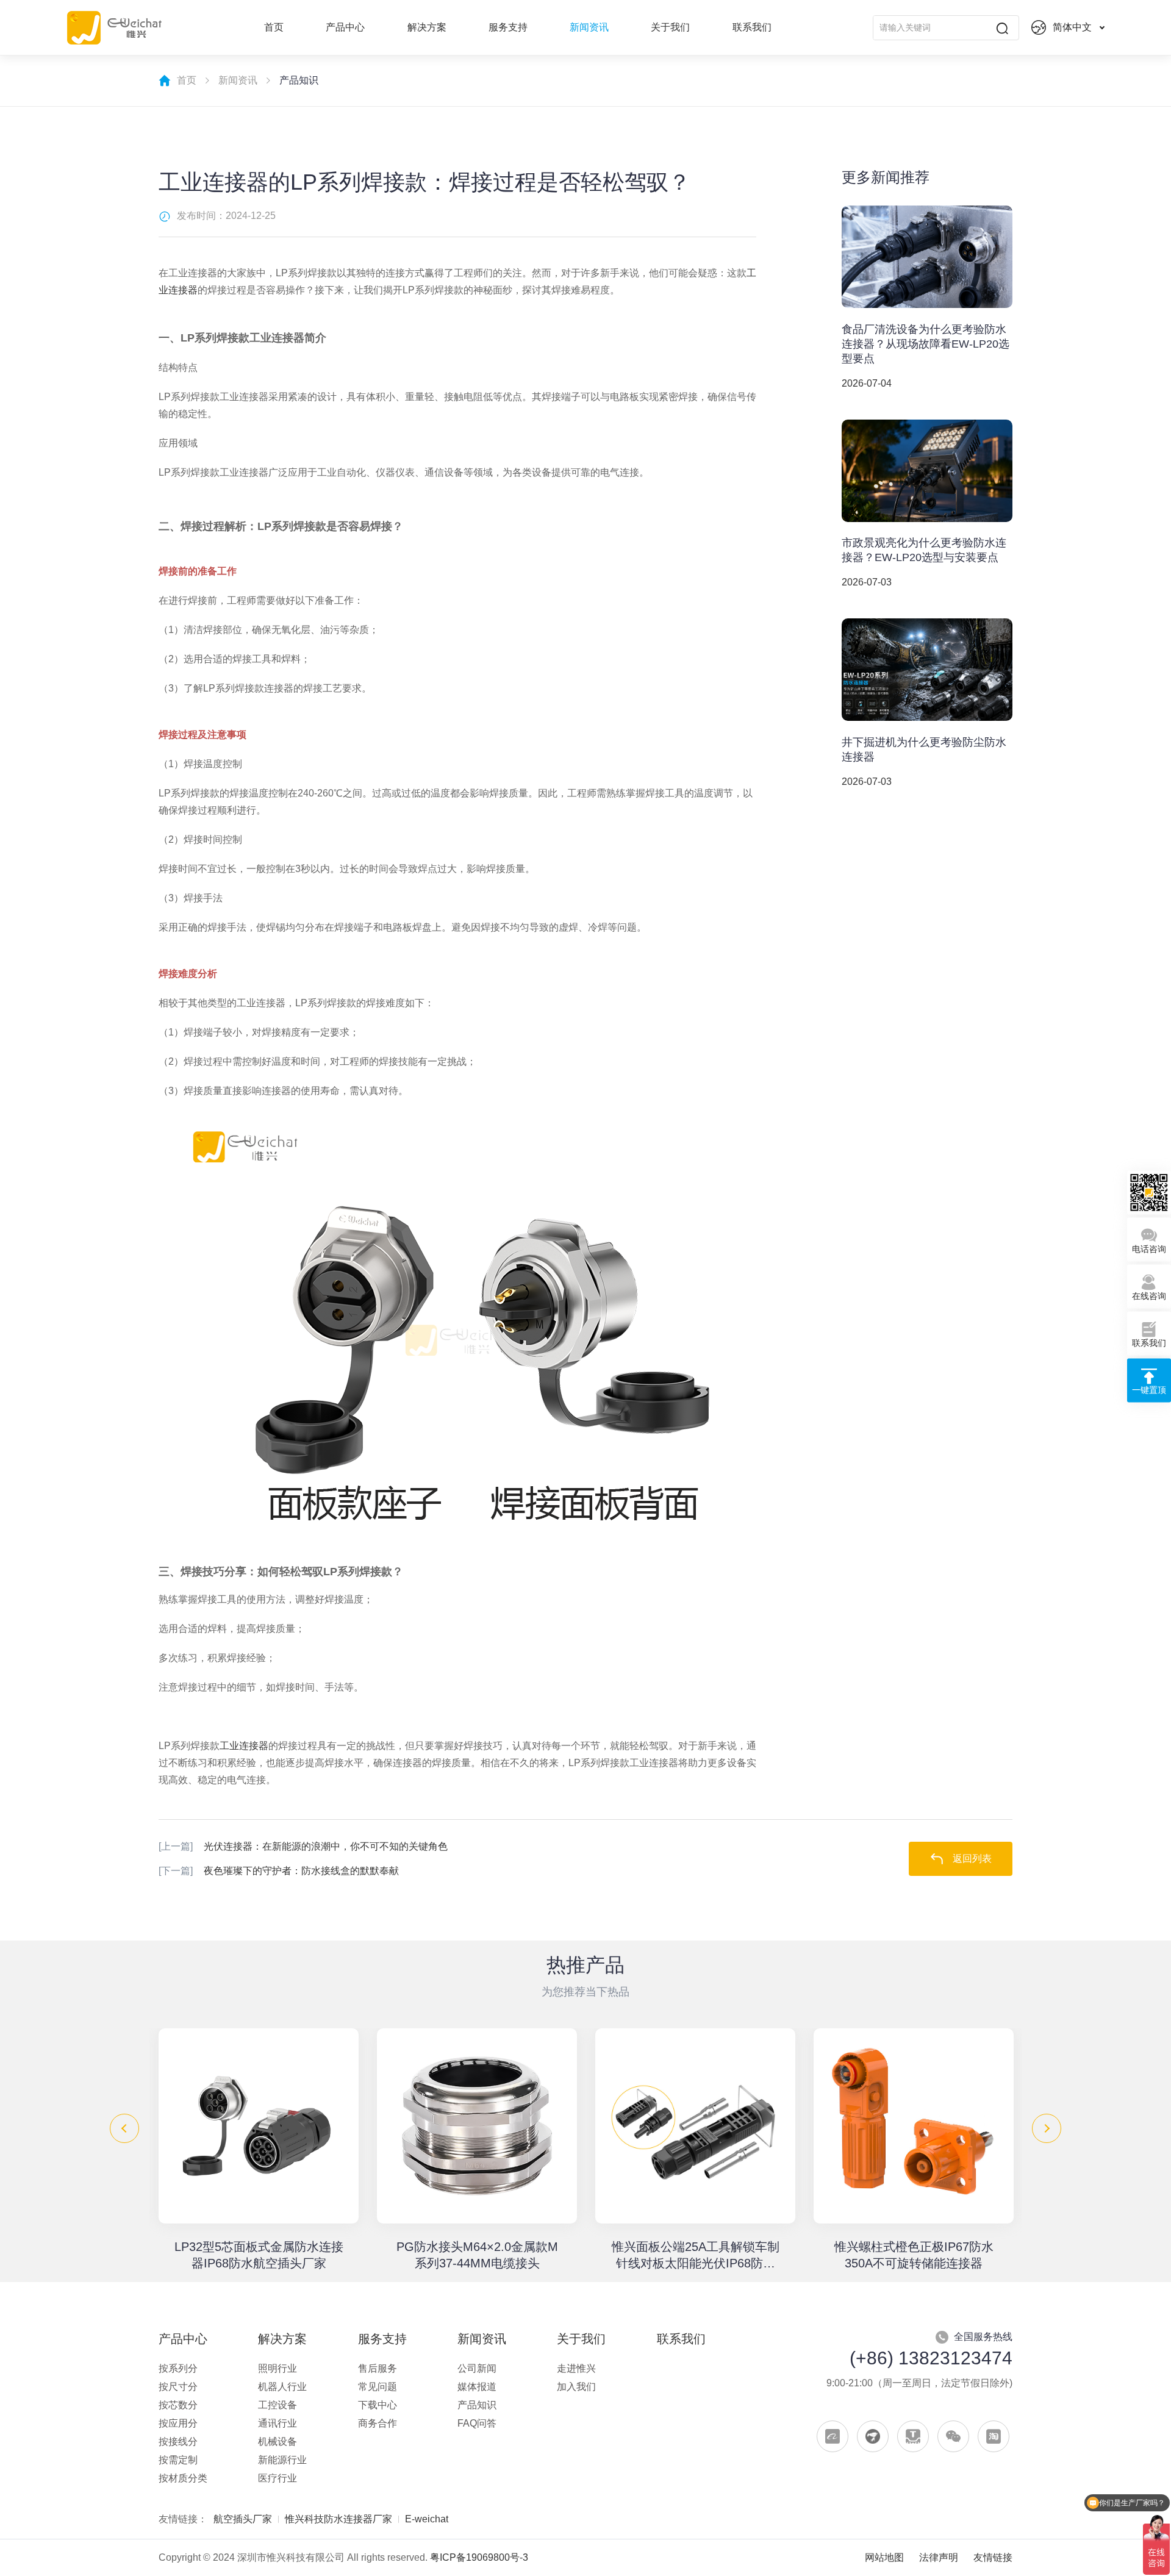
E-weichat (427, 2519)
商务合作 (378, 2423)
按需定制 (178, 2460)
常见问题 (378, 2387)
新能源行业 (282, 2460)
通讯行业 (278, 2423)
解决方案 (427, 27)
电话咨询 (1149, 1249)
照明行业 (278, 2368)
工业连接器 (244, 1746)
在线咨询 (1149, 1296)
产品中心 (345, 27)
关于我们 (670, 27)
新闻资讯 (589, 27)
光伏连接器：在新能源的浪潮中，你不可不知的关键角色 (303, 1846)
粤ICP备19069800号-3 (479, 2557)
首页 (274, 27)
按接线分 (178, 2442)
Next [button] (1047, 2128)
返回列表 (972, 1859)
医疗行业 (278, 2478)
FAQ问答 (477, 2423)
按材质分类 (183, 2478)
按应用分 (178, 2423)
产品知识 (477, 2405)
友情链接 (993, 2557)
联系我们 (752, 27)
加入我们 (576, 2387)
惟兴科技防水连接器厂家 (338, 2519)
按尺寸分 (178, 2387)
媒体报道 (477, 2387)
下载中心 (378, 2405)
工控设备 (278, 2405)
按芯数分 (178, 2405)
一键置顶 (1149, 1390)
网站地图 (884, 2557)
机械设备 (278, 2442)
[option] (259, 2150)
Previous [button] (124, 2128)
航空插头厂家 (243, 2519)
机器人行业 (282, 2387)
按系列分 (178, 2368)
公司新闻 (477, 2368)
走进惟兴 (576, 2368)
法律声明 (939, 2557)
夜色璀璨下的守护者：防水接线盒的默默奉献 (279, 1871)
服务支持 (508, 27)
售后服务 (378, 2368)
